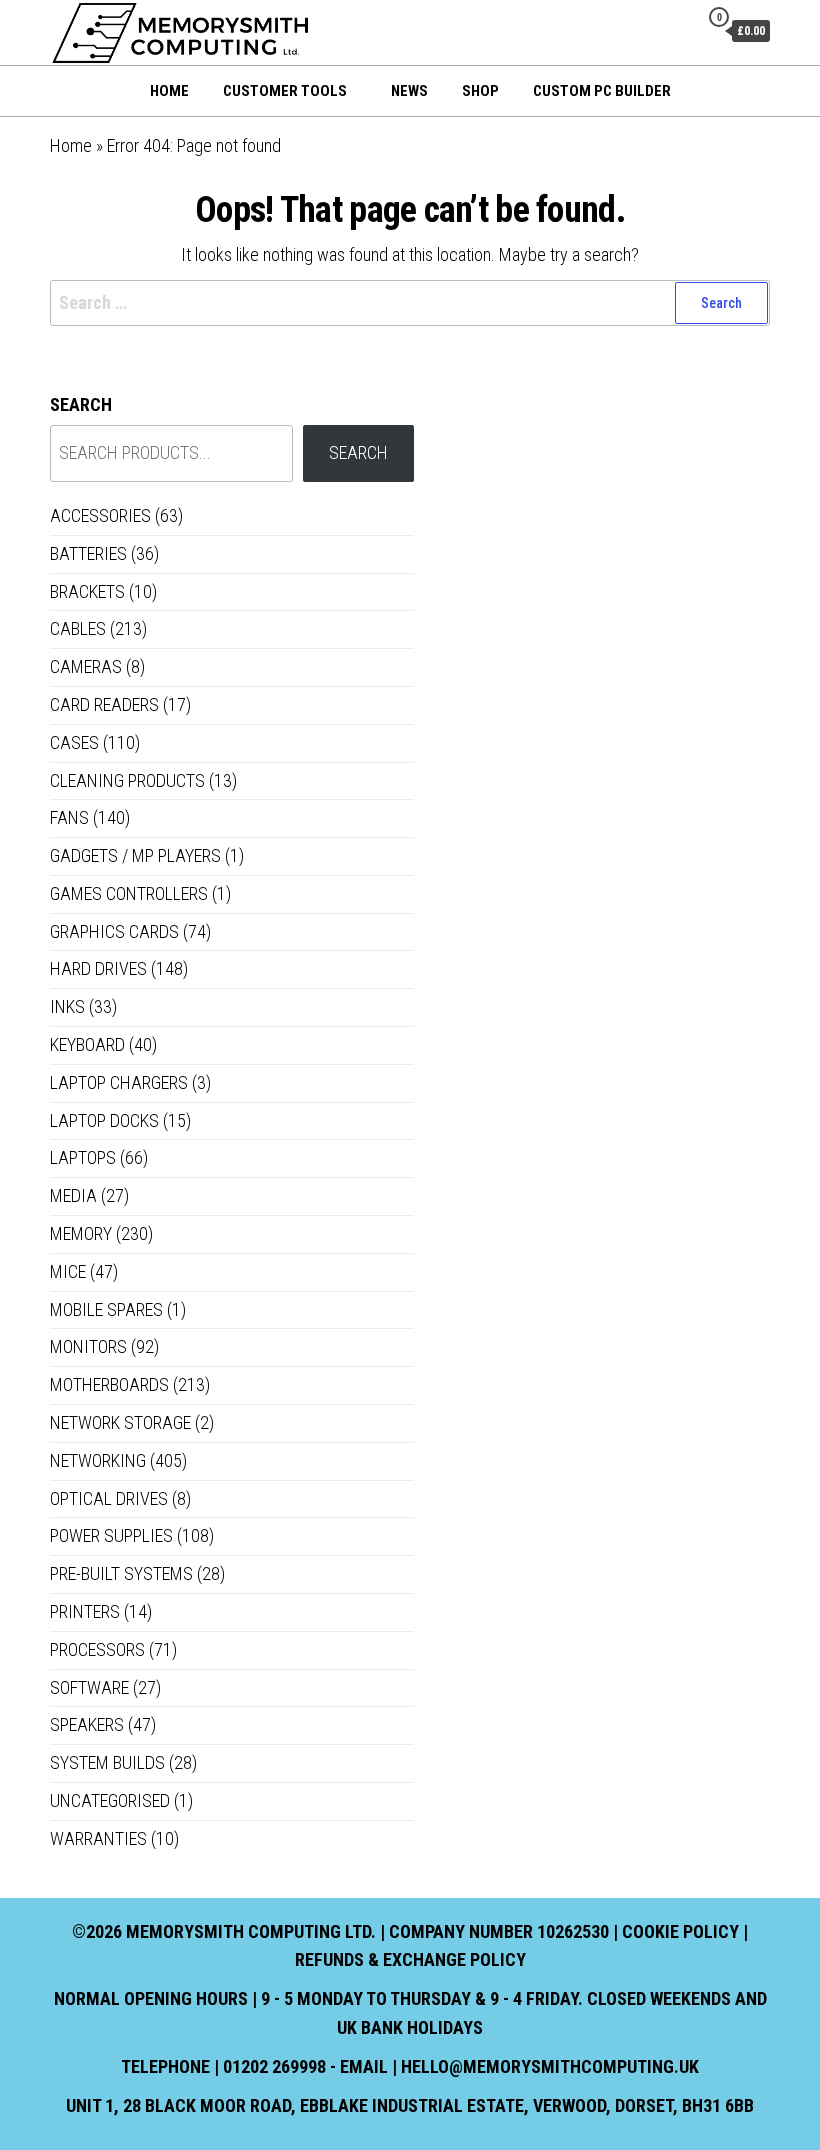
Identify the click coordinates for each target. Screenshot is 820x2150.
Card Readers (104, 704)
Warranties (98, 1838)
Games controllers (129, 893)
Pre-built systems (121, 1573)
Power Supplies (111, 1535)
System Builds (107, 1762)
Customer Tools (285, 91)
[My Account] (678, 30)
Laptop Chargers (119, 1082)
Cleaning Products (127, 780)
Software (89, 1687)
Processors (97, 1649)
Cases (74, 742)
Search (81, 404)
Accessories (100, 515)
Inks (67, 1006)
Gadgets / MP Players (135, 855)
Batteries (88, 553)
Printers (85, 1611)
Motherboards (109, 1384)
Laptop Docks (104, 1120)
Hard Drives (98, 968)
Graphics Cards (114, 931)
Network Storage (120, 1422)
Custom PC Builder (602, 91)
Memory (81, 1233)
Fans (69, 817)
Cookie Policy (680, 1931)
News (409, 91)
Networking (98, 1460)
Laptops (83, 1157)
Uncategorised (110, 1800)
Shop (480, 91)
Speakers (87, 1724)
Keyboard (87, 1044)
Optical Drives (109, 1498)
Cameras (86, 666)
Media (73, 1195)
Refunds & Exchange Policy (410, 1959)
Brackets (87, 591)
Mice (68, 1271)
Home (169, 91)
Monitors (88, 1346)
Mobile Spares (106, 1309)
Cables (78, 628)
